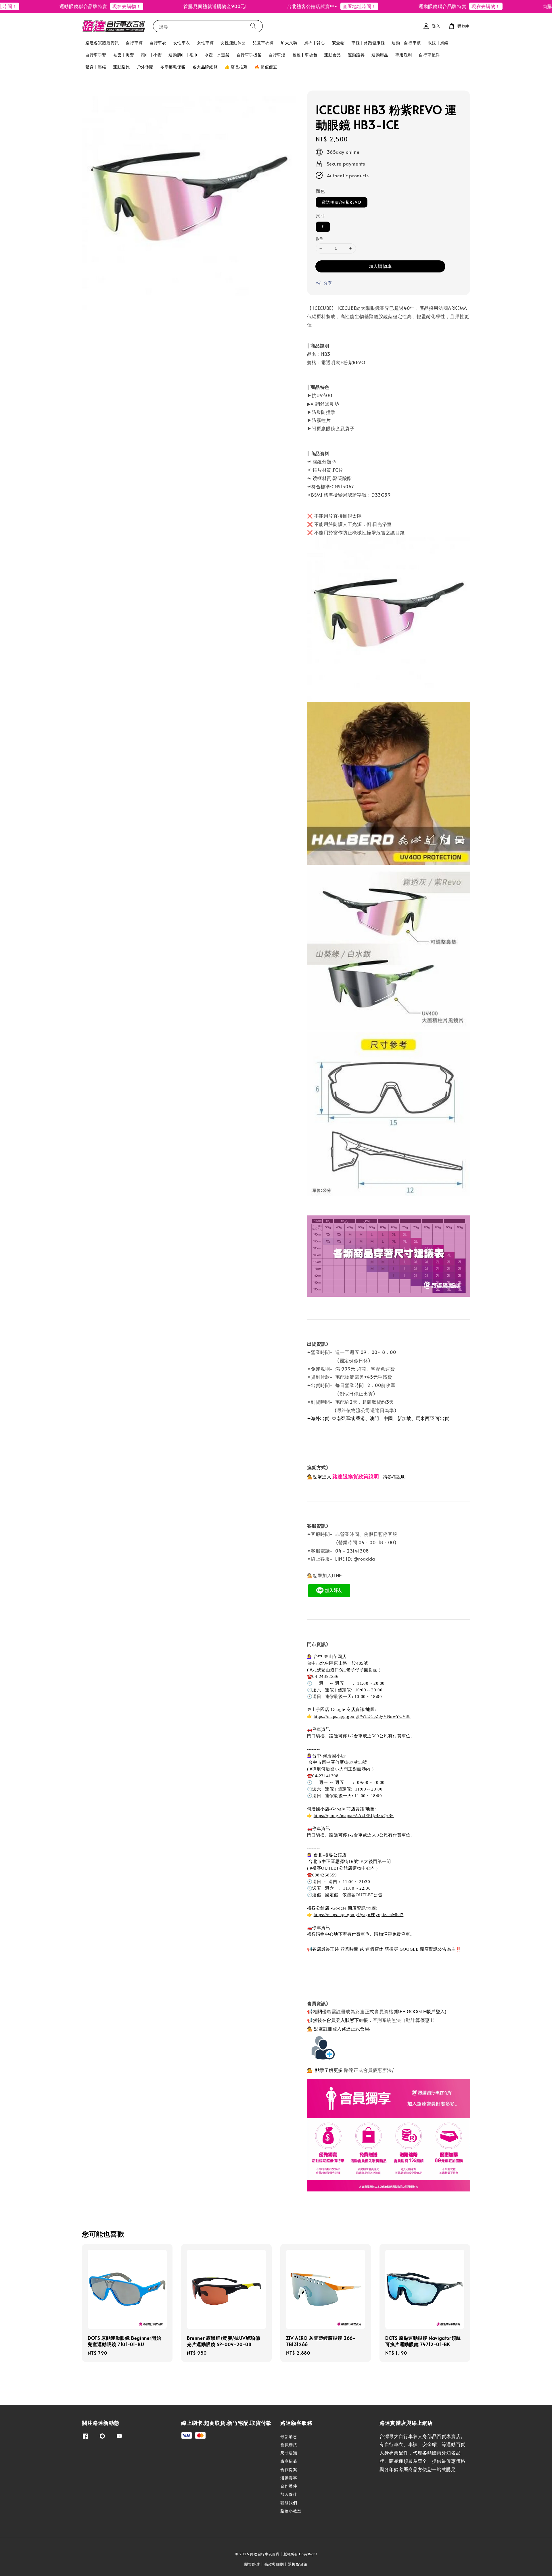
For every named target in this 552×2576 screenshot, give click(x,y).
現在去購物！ (74, 6)
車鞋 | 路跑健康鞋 (368, 43)
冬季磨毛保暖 (173, 67)
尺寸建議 (289, 2453)
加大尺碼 (289, 43)
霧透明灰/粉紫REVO (342, 202)
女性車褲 (205, 43)
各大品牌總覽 (205, 67)
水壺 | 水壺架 (217, 55)
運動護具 (356, 55)
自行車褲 (134, 43)
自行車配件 (429, 55)
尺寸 (320, 216)
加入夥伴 (289, 2494)
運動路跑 (121, 67)
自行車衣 (158, 43)
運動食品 (332, 55)
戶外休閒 (145, 67)
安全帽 (338, 43)
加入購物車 (380, 266)
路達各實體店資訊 (102, 43)
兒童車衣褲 (263, 43)
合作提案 (289, 2470)
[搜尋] (253, 26)
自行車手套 (96, 55)
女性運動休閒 (233, 43)
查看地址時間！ (307, 6)
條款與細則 (274, 2564)
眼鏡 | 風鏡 (438, 43)
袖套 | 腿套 (124, 55)
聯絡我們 (289, 2503)
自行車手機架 (249, 55)
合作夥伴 (289, 2486)
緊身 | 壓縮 (96, 67)
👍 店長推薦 (236, 67)
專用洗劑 (404, 55)
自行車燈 (277, 55)
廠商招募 (289, 2461)
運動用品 (380, 55)
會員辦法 (289, 2445)
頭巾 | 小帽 (151, 55)
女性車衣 (182, 43)
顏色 (320, 191)
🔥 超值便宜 (266, 67)
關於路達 (252, 2564)
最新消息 (289, 2437)
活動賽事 (289, 2478)
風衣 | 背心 (315, 43)
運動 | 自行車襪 (406, 43)
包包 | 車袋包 (305, 55)
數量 (320, 239)
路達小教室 (291, 2511)
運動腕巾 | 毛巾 (183, 55)
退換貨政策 (298, 2564)
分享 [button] (328, 283)
